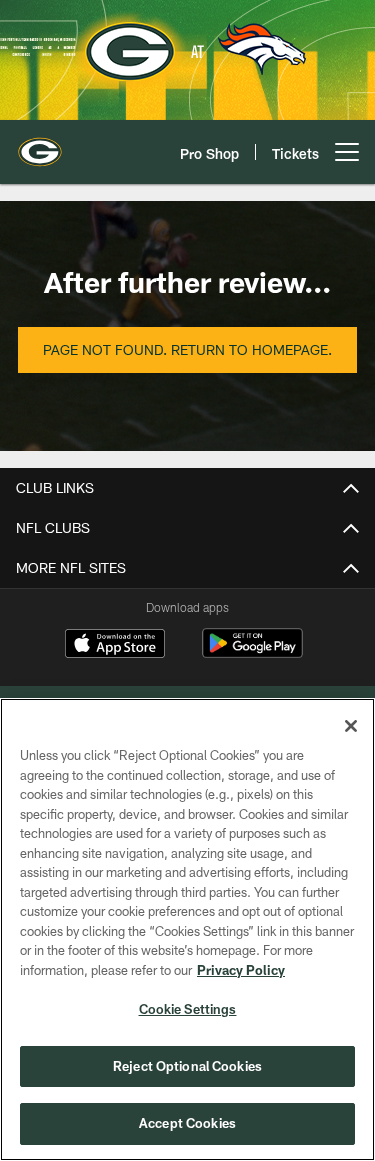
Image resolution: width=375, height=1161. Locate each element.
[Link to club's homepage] (40, 144)
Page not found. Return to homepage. (187, 349)
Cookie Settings (188, 1009)
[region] (187, 929)
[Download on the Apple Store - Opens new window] (115, 646)
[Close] (351, 726)
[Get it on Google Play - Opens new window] (252, 653)
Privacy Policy (241, 970)
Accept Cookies (187, 1123)
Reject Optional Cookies (187, 1066)
